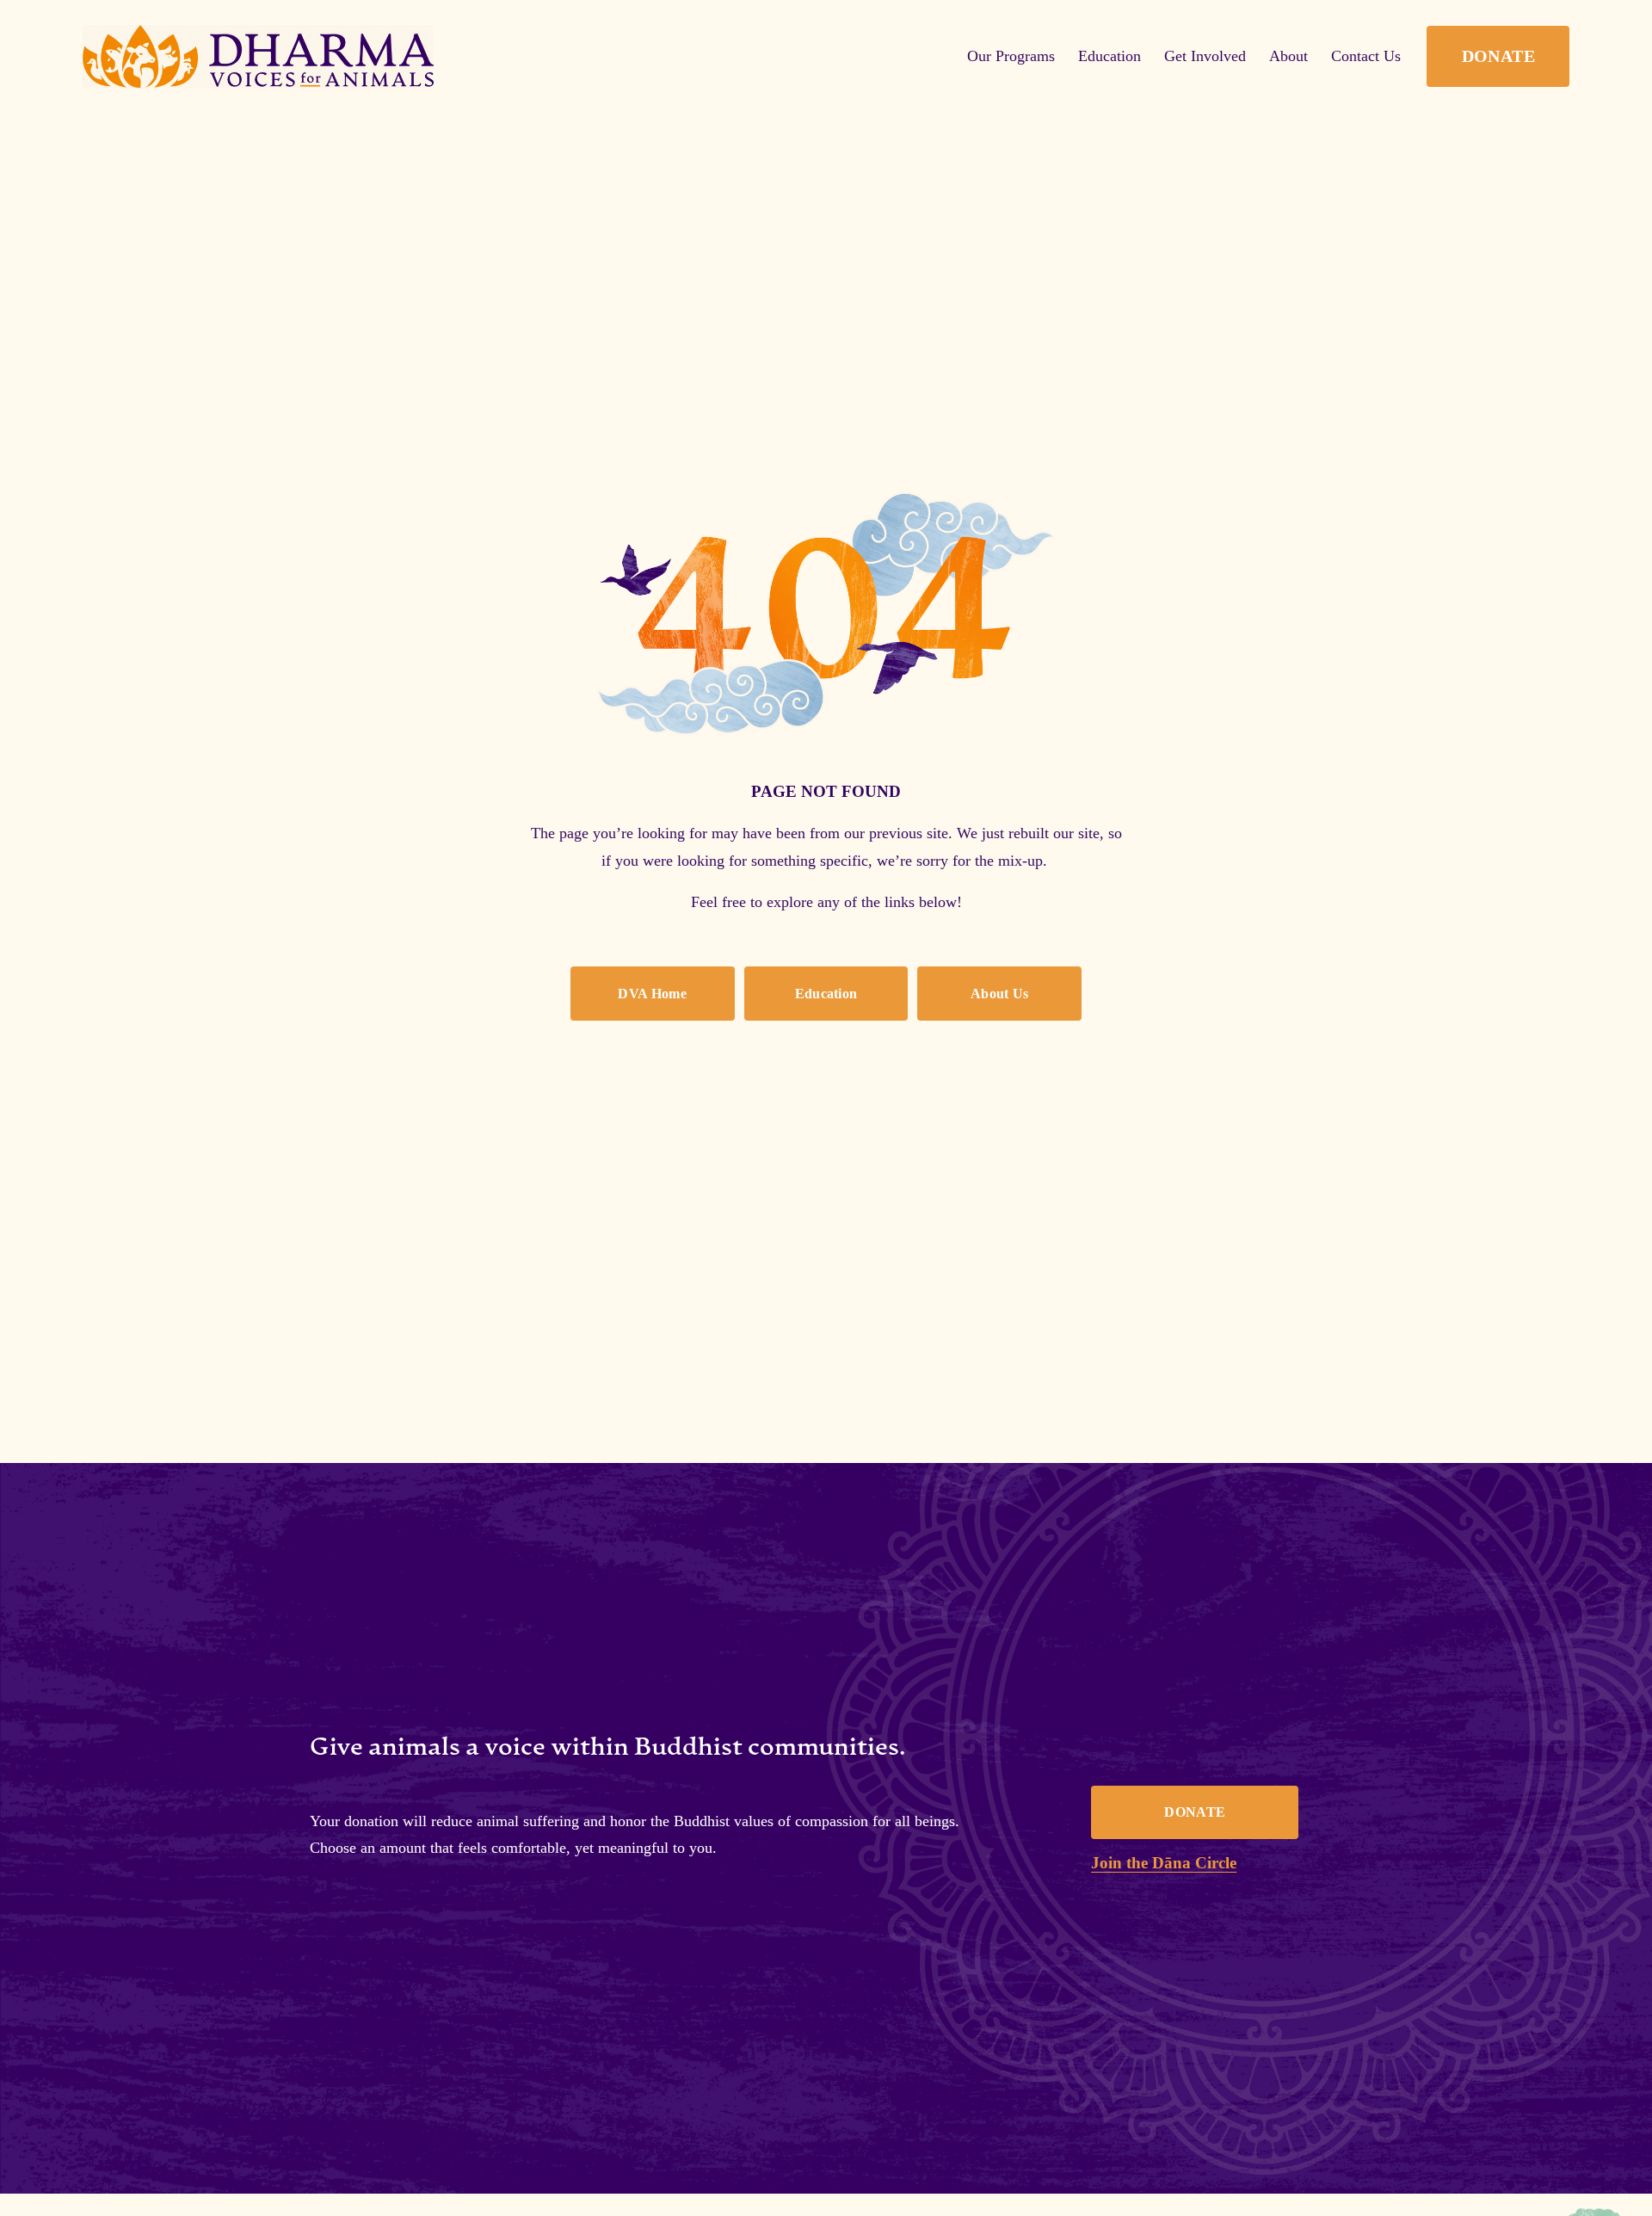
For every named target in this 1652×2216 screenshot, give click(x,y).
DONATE (1498, 56)
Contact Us (1366, 56)
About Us (1000, 994)
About (1288, 56)
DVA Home (652, 994)
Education (826, 994)
